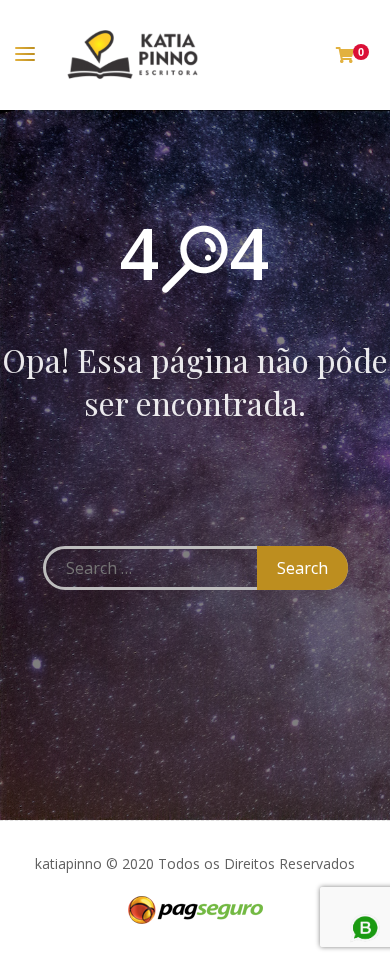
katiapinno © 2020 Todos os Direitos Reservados (195, 863)
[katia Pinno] (132, 55)
